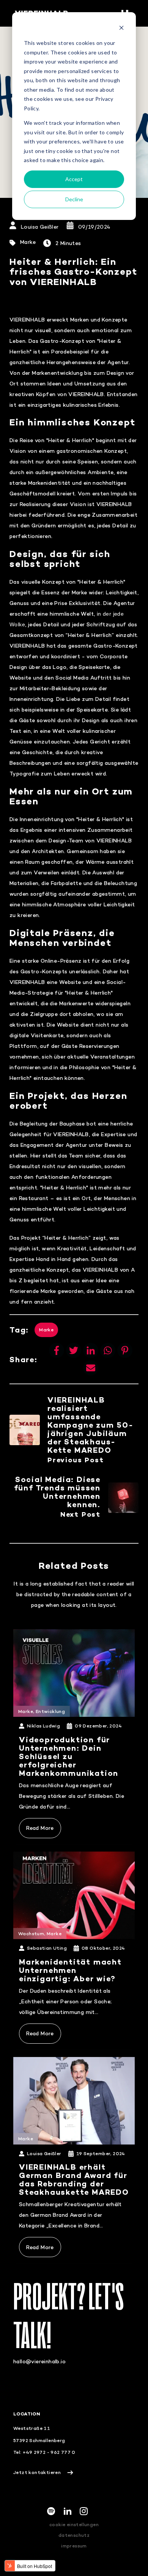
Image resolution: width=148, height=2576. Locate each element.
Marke (28, 242)
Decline (74, 199)
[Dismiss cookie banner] (121, 29)
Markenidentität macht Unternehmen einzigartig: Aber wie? (70, 1970)
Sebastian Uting (47, 1948)
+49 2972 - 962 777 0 (49, 2452)
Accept (74, 179)
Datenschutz (74, 2535)
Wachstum (31, 1934)
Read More (40, 1828)
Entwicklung (50, 1711)
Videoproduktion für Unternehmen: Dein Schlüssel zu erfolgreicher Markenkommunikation (69, 1756)
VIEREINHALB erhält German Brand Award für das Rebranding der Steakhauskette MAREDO (74, 2179)
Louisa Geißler (40, 227)
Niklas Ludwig (43, 1726)
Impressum (74, 2546)
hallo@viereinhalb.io (39, 2361)
